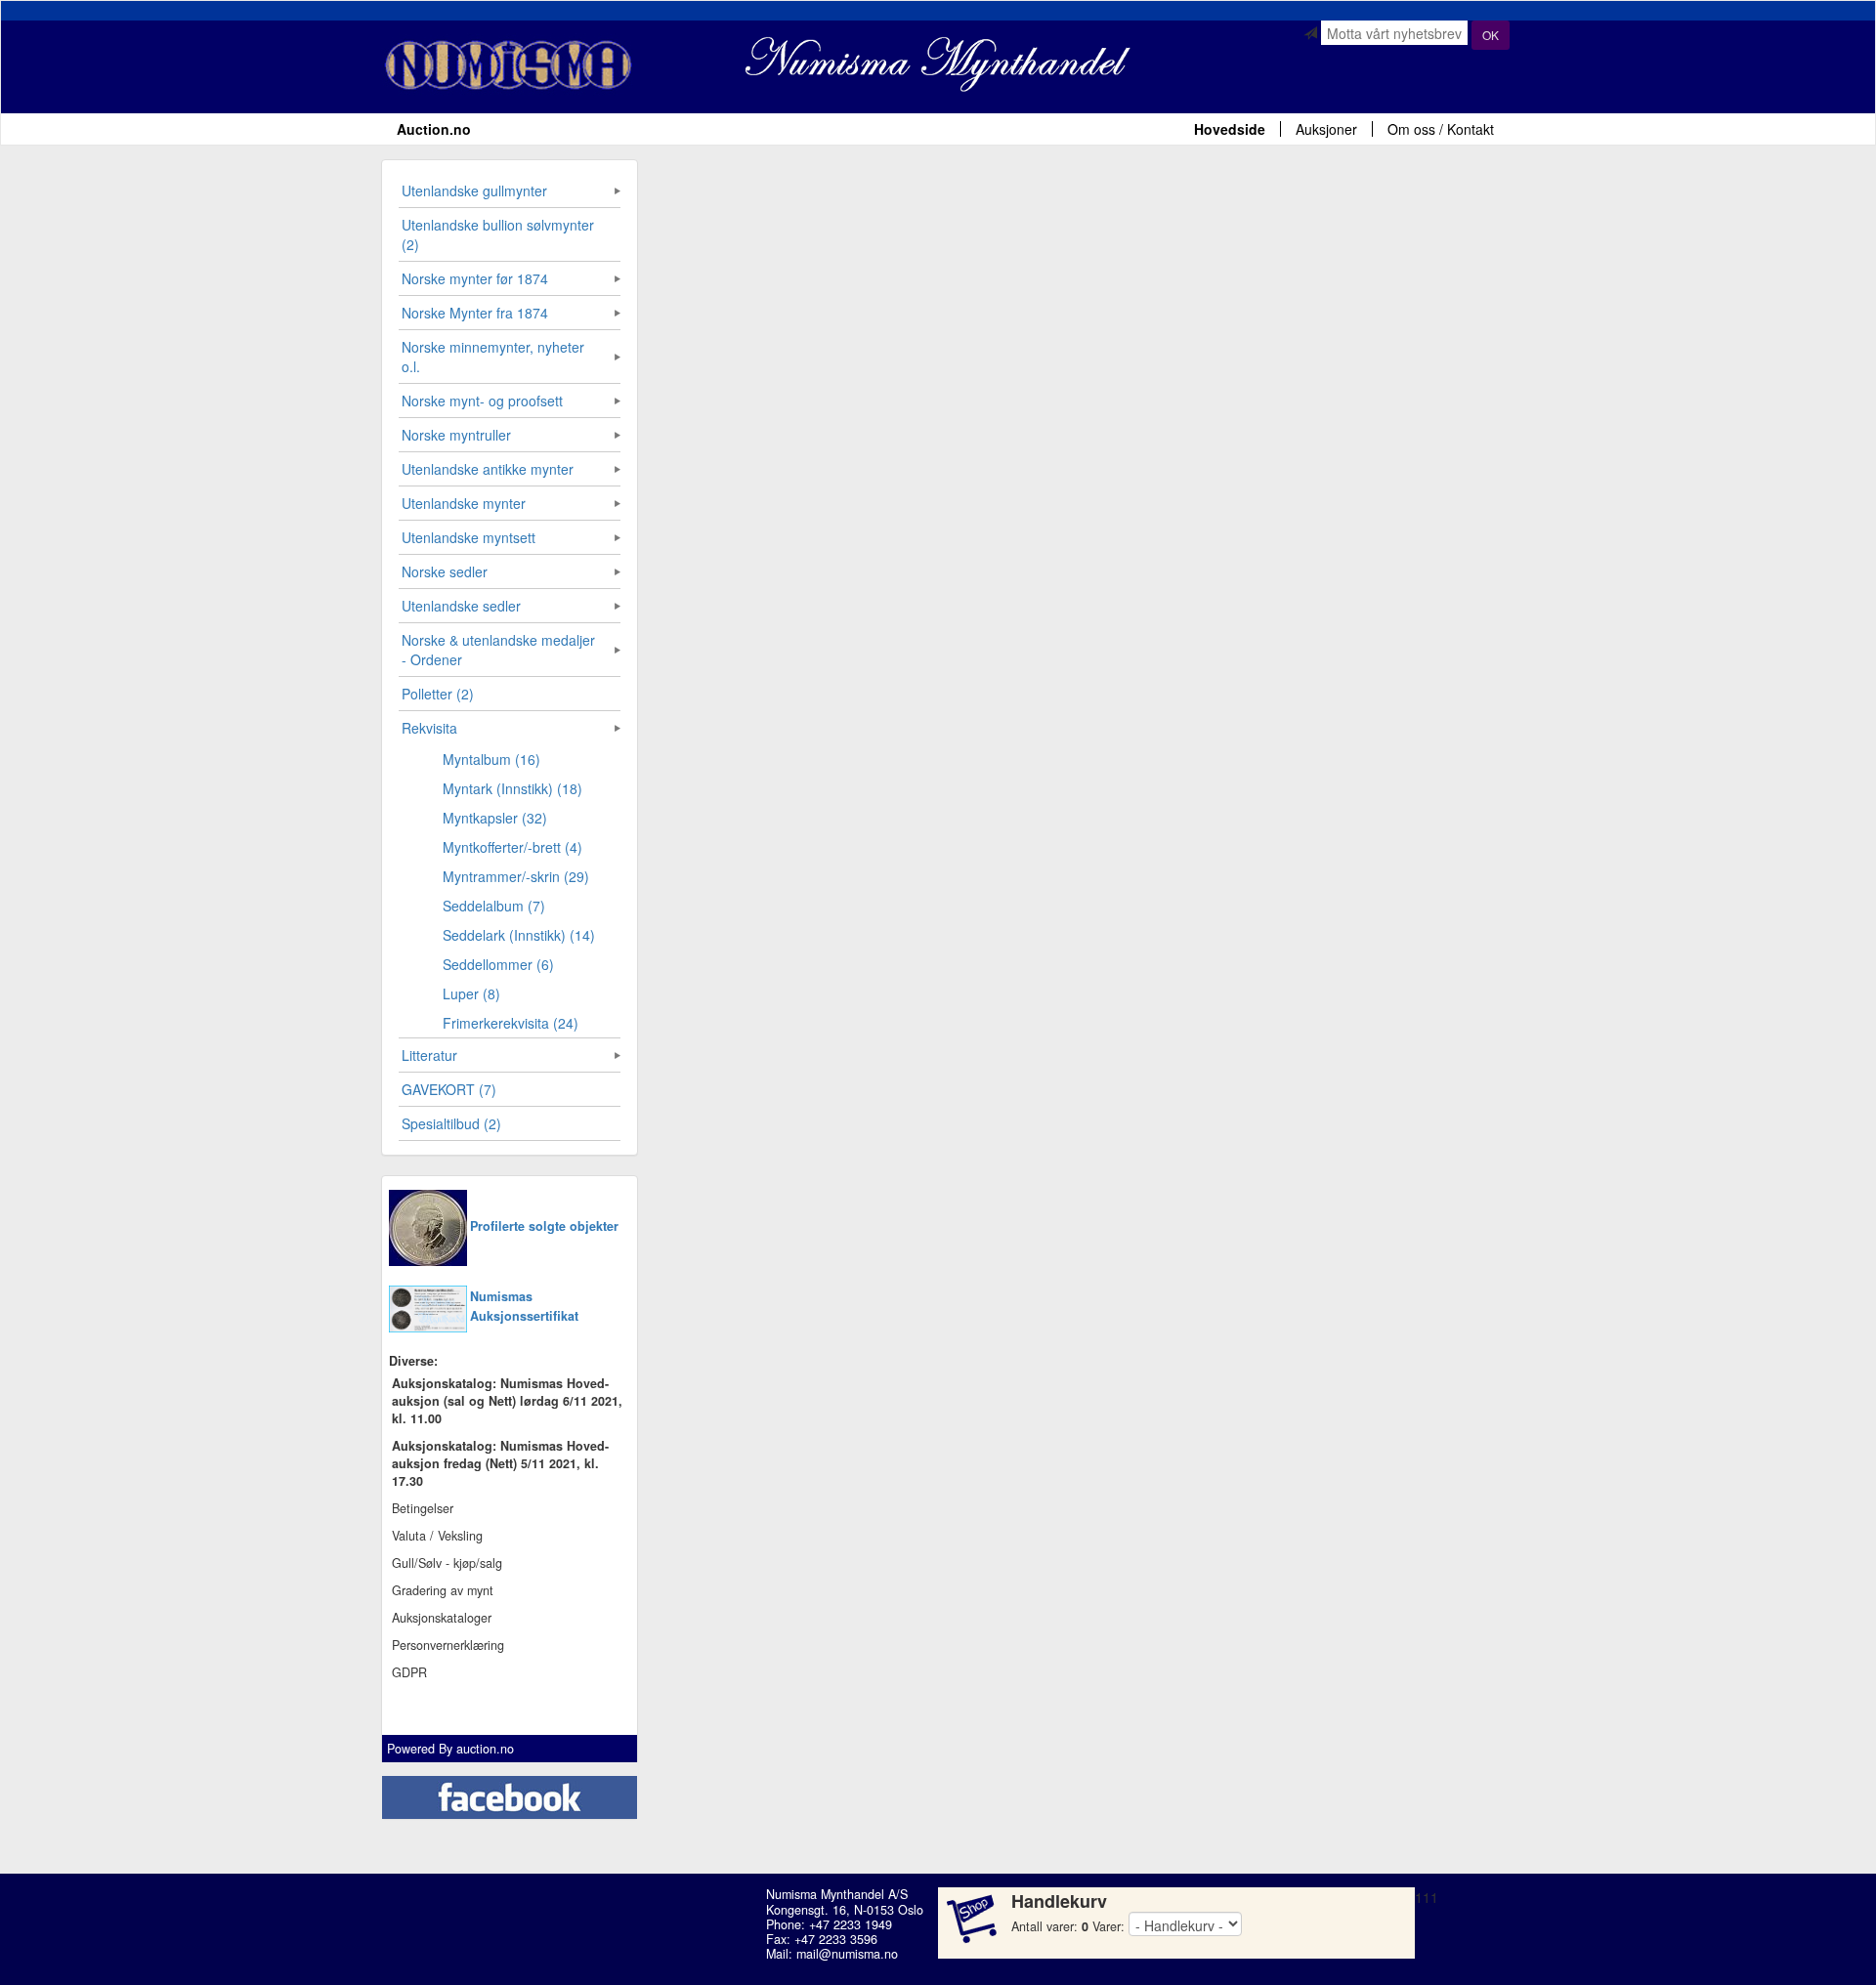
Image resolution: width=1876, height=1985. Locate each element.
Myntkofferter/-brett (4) (512, 847)
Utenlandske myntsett (469, 537)
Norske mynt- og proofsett (482, 401)
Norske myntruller (456, 435)
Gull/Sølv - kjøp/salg (447, 1563)
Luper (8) (471, 993)
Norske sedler (445, 571)
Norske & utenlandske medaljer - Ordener (498, 650)
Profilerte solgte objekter (544, 1226)
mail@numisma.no (847, 1954)
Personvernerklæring (448, 1645)
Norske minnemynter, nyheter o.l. (493, 357)
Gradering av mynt (443, 1590)
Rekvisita (429, 728)
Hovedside (1230, 129)
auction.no (485, 1749)
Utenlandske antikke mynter (488, 469)
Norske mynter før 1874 (475, 278)
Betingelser (423, 1508)
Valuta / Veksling (437, 1536)
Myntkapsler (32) (495, 818)
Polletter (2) (438, 694)
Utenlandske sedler (461, 606)
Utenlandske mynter (464, 503)
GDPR (409, 1672)
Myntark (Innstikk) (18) (512, 788)
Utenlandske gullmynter (474, 190)
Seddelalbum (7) (494, 906)
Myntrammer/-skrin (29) (516, 876)
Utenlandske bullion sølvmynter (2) (498, 234)
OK (1491, 35)
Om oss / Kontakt (1441, 129)
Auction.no (434, 129)
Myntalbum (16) (491, 759)
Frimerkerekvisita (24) (511, 1023)
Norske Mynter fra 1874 (475, 313)
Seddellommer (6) (498, 964)
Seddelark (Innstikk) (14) (519, 935)
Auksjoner (1326, 129)
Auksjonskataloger (442, 1618)
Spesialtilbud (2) (451, 1123)
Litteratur (429, 1055)
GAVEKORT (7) (449, 1089)
